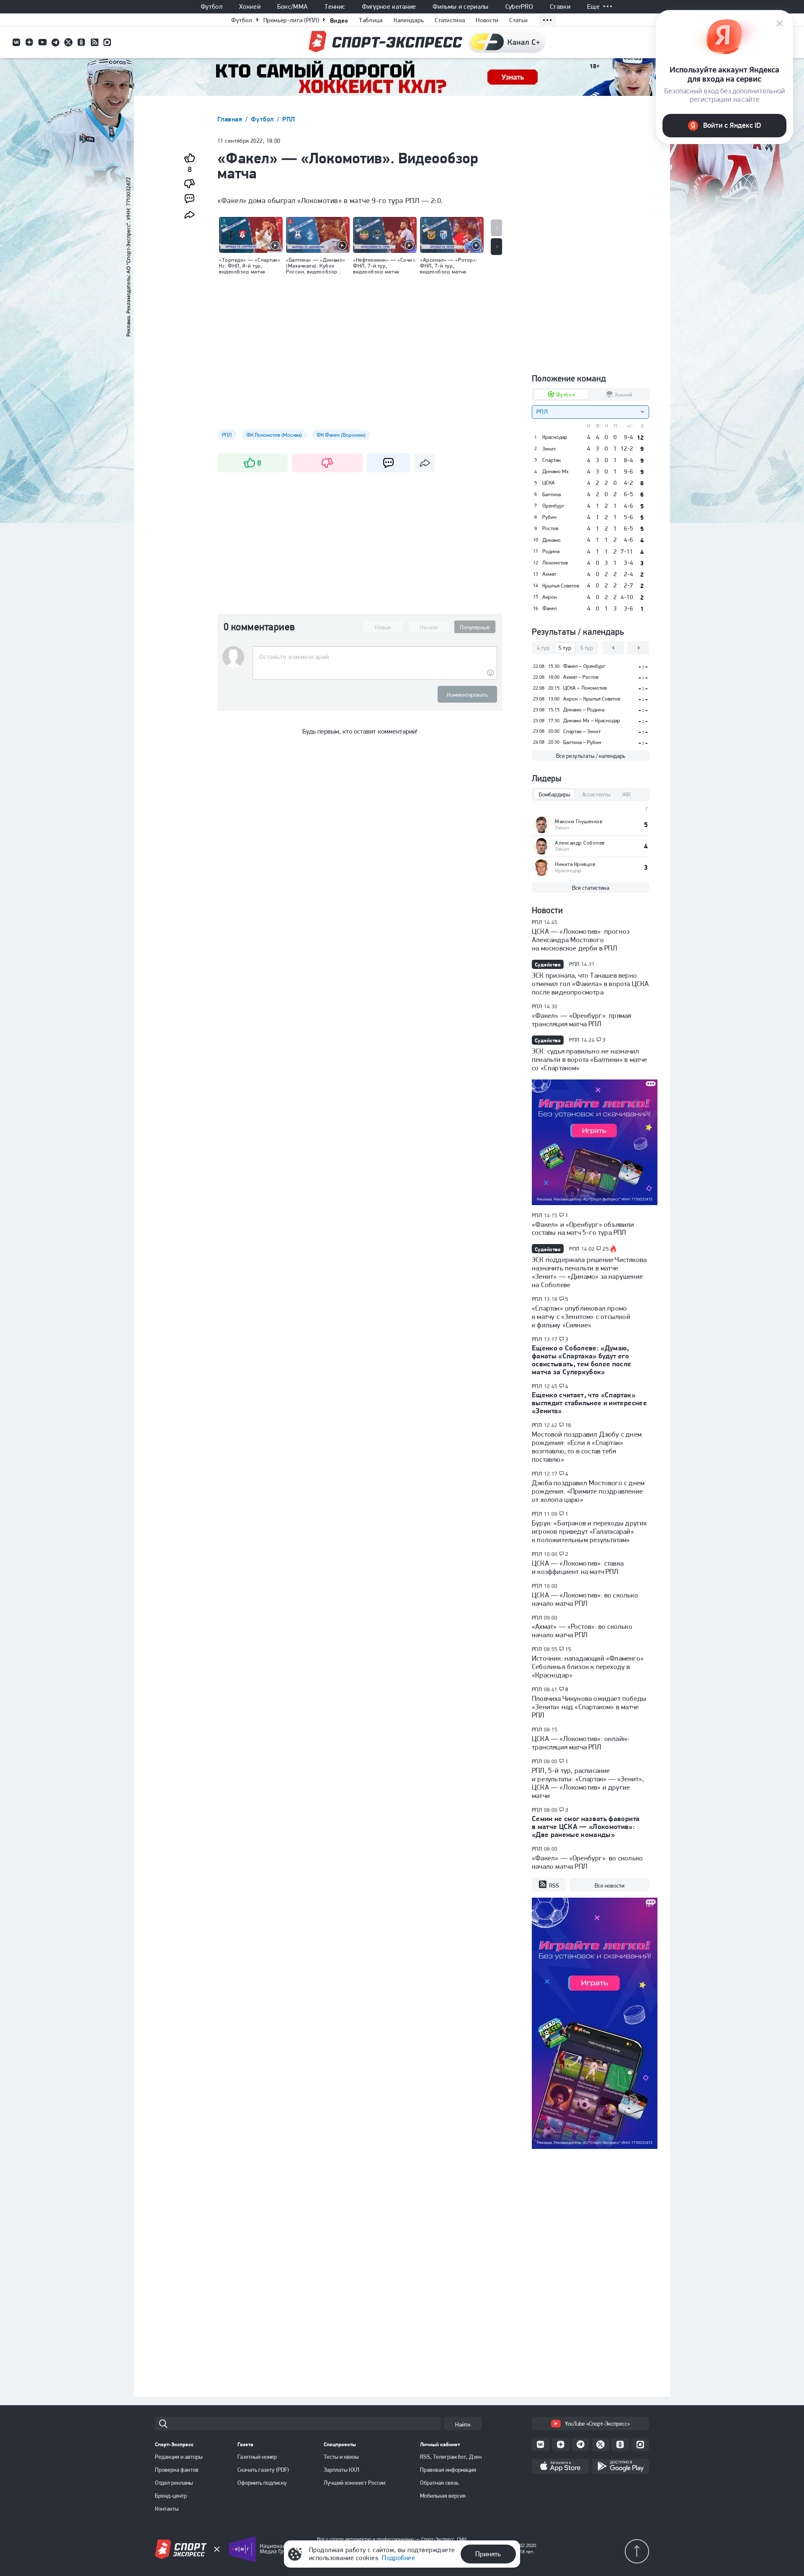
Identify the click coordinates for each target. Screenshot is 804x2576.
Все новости (609, 1886)
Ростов (550, 528)
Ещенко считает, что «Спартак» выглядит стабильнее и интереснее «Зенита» (589, 1403)
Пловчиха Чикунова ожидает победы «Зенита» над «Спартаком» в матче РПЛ (589, 1707)
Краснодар (555, 437)
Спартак (551, 460)
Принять (488, 2554)
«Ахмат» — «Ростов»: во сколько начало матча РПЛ (582, 1631)
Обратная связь (439, 2483)
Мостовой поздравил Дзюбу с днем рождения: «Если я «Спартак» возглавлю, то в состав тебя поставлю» (587, 1447)
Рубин (549, 517)
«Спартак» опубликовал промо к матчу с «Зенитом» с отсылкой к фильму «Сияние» (581, 1316)
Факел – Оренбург (584, 666)
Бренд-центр (171, 2496)
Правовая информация (448, 2470)
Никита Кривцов (575, 864)
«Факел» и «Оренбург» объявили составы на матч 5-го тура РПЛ (583, 1229)
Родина (551, 551)
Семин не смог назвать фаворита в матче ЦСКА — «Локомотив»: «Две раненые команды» (586, 1826)
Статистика (450, 20)
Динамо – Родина (584, 710)
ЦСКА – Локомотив (585, 688)
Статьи (518, 20)
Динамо (551, 540)
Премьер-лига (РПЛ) (291, 20)
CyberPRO (519, 7)
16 (568, 1425)
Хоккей (250, 7)
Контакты (167, 2509)
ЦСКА (549, 483)
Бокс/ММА (293, 7)
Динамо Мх (555, 471)
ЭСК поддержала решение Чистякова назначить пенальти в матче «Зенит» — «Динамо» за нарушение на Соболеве (589, 1272)
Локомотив (555, 563)
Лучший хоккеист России (354, 2483)
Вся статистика (591, 888)
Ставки (560, 7)
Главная (231, 119)
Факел (550, 608)
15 (568, 1649)
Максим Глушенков (579, 821)
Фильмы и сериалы (460, 7)
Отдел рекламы (174, 2483)
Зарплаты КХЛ (341, 2470)
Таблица (371, 20)
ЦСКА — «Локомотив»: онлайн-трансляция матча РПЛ (581, 1743)
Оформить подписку (262, 2483)
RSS (554, 1886)
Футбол (211, 7)
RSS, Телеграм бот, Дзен (451, 2457)
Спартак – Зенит (582, 731)
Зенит (549, 449)
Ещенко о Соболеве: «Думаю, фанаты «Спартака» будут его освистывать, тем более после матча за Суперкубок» (582, 1360)
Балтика (551, 495)
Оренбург (553, 506)
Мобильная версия (443, 2496)
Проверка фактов (177, 2470)
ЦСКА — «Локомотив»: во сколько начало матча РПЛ (585, 1599)
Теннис (335, 7)
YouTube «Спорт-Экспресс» (597, 2424)
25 (606, 1249)
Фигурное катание (389, 7)
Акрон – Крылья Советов (592, 699)
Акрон (550, 597)
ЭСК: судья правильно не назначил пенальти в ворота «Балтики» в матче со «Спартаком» (590, 1059)
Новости (487, 20)
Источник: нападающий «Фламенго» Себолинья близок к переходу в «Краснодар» (588, 1667)
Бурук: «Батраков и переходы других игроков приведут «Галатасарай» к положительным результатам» (589, 1531)
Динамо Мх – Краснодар (592, 720)
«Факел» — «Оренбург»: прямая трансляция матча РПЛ (581, 1020)
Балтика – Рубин (582, 742)
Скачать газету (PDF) (263, 2470)
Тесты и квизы (341, 2457)
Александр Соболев (580, 843)
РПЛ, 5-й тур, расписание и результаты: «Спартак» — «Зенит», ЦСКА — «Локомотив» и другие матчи (588, 1783)
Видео (339, 20)
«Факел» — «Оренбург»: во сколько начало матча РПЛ (587, 1862)
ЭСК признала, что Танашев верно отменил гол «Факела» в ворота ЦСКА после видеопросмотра (590, 984)
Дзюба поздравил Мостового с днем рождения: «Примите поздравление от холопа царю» (588, 1491)
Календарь (409, 20)
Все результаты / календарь (591, 756)
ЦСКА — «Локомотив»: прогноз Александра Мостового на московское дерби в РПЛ (581, 940)
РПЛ (289, 119)
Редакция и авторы (179, 2457)
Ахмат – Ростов (581, 677)
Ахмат (549, 574)
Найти (463, 2424)
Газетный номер (257, 2457)
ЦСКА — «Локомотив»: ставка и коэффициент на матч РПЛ (578, 1567)
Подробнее (398, 2558)
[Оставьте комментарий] (375, 657)
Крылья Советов (561, 586)
